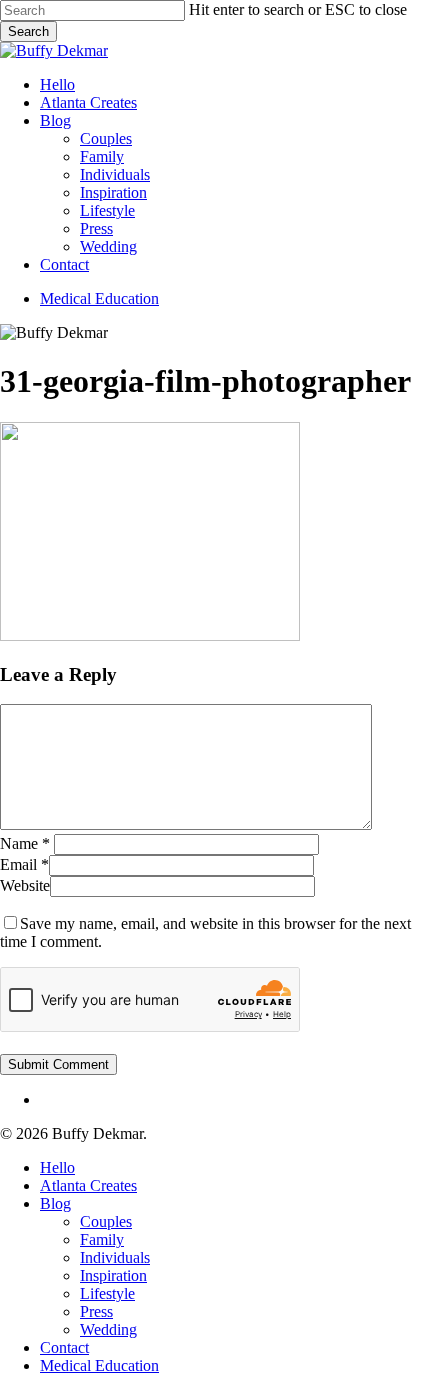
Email (24, 864)
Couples (106, 1221)
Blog (55, 1203)
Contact (64, 1347)
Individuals (115, 1257)
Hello (57, 1167)
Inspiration (113, 1275)
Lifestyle (107, 1293)
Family (102, 1239)
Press (96, 1311)
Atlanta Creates (88, 1185)
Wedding (108, 1329)
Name (25, 843)
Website (25, 885)
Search (28, 31)
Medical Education (99, 1365)
